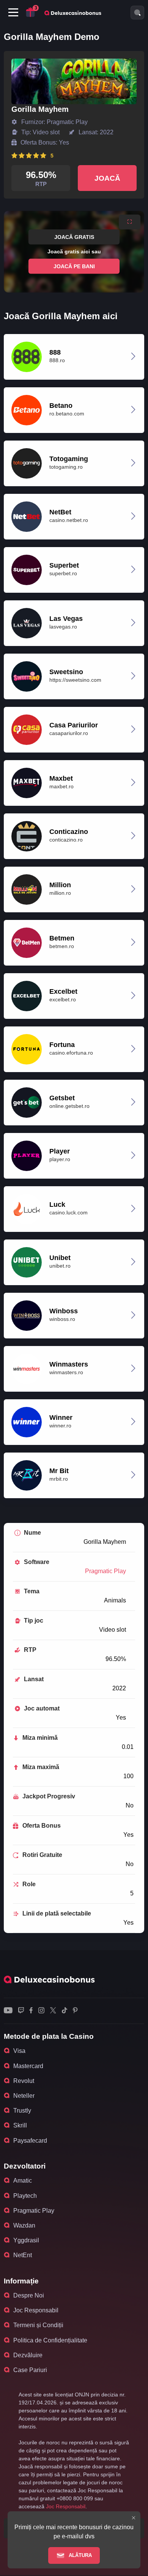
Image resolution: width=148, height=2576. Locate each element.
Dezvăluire (28, 2355)
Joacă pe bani (74, 266)
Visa (19, 2051)
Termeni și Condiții (38, 2325)
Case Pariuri (30, 2370)
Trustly (22, 2111)
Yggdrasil (26, 2240)
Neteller (24, 2096)
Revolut (24, 2081)
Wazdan (24, 2225)
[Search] (137, 13)
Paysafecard (30, 2141)
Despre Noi (29, 2295)
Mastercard (28, 2066)
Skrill (20, 2125)
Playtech (25, 2196)
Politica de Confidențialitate (50, 2340)
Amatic (23, 2181)
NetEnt (23, 2255)
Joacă (107, 178)
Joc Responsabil (36, 2310)
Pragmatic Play (105, 1571)
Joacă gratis (74, 237)
